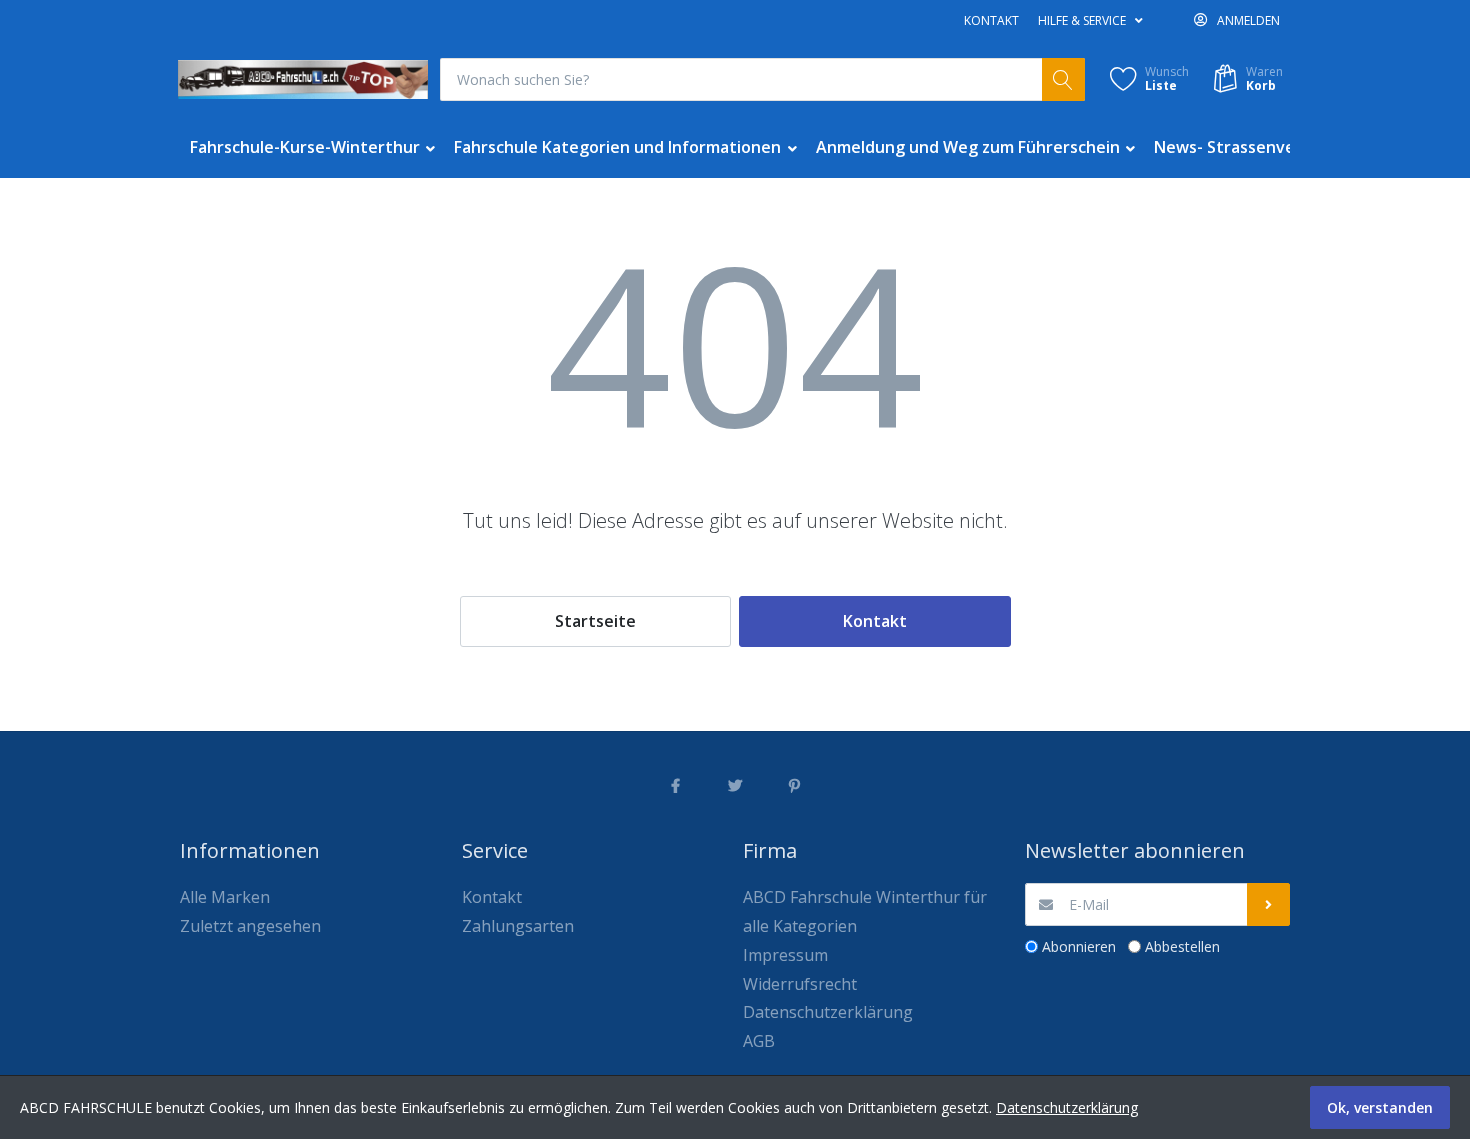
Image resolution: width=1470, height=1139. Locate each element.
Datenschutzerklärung (1067, 1107)
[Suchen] (1063, 79)
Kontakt (991, 20)
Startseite (595, 621)
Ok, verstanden (1380, 1107)
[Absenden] (1268, 904)
